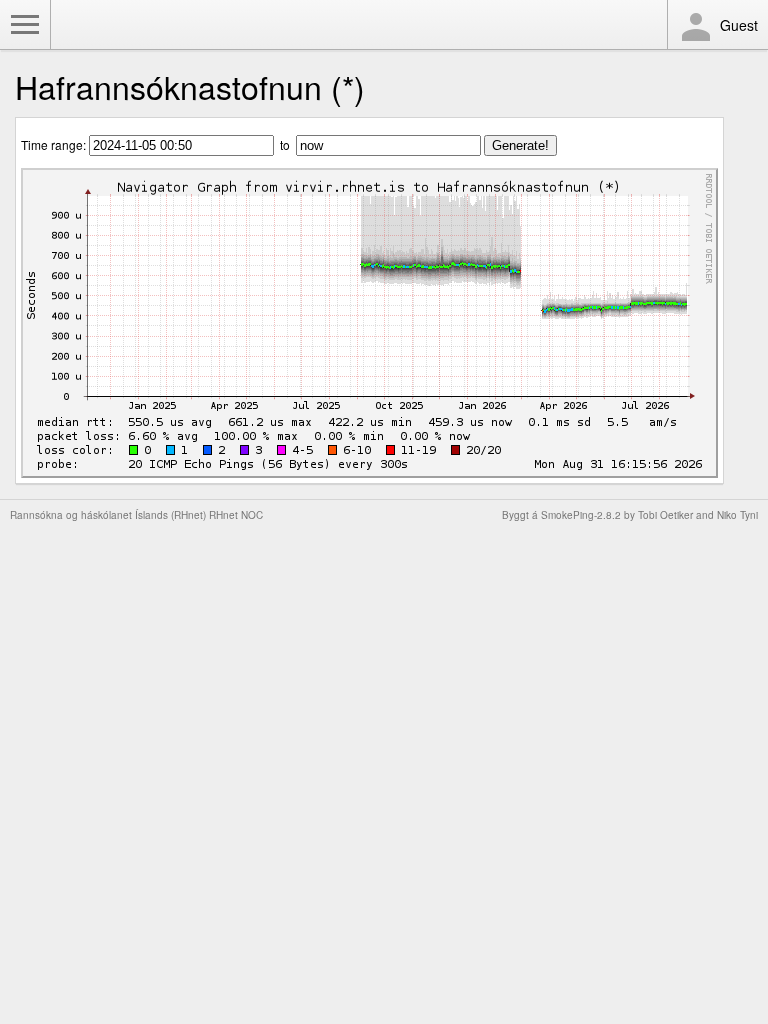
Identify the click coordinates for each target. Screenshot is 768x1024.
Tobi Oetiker (665, 515)
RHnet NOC (236, 515)
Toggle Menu (25, 25)
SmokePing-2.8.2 (581, 515)
